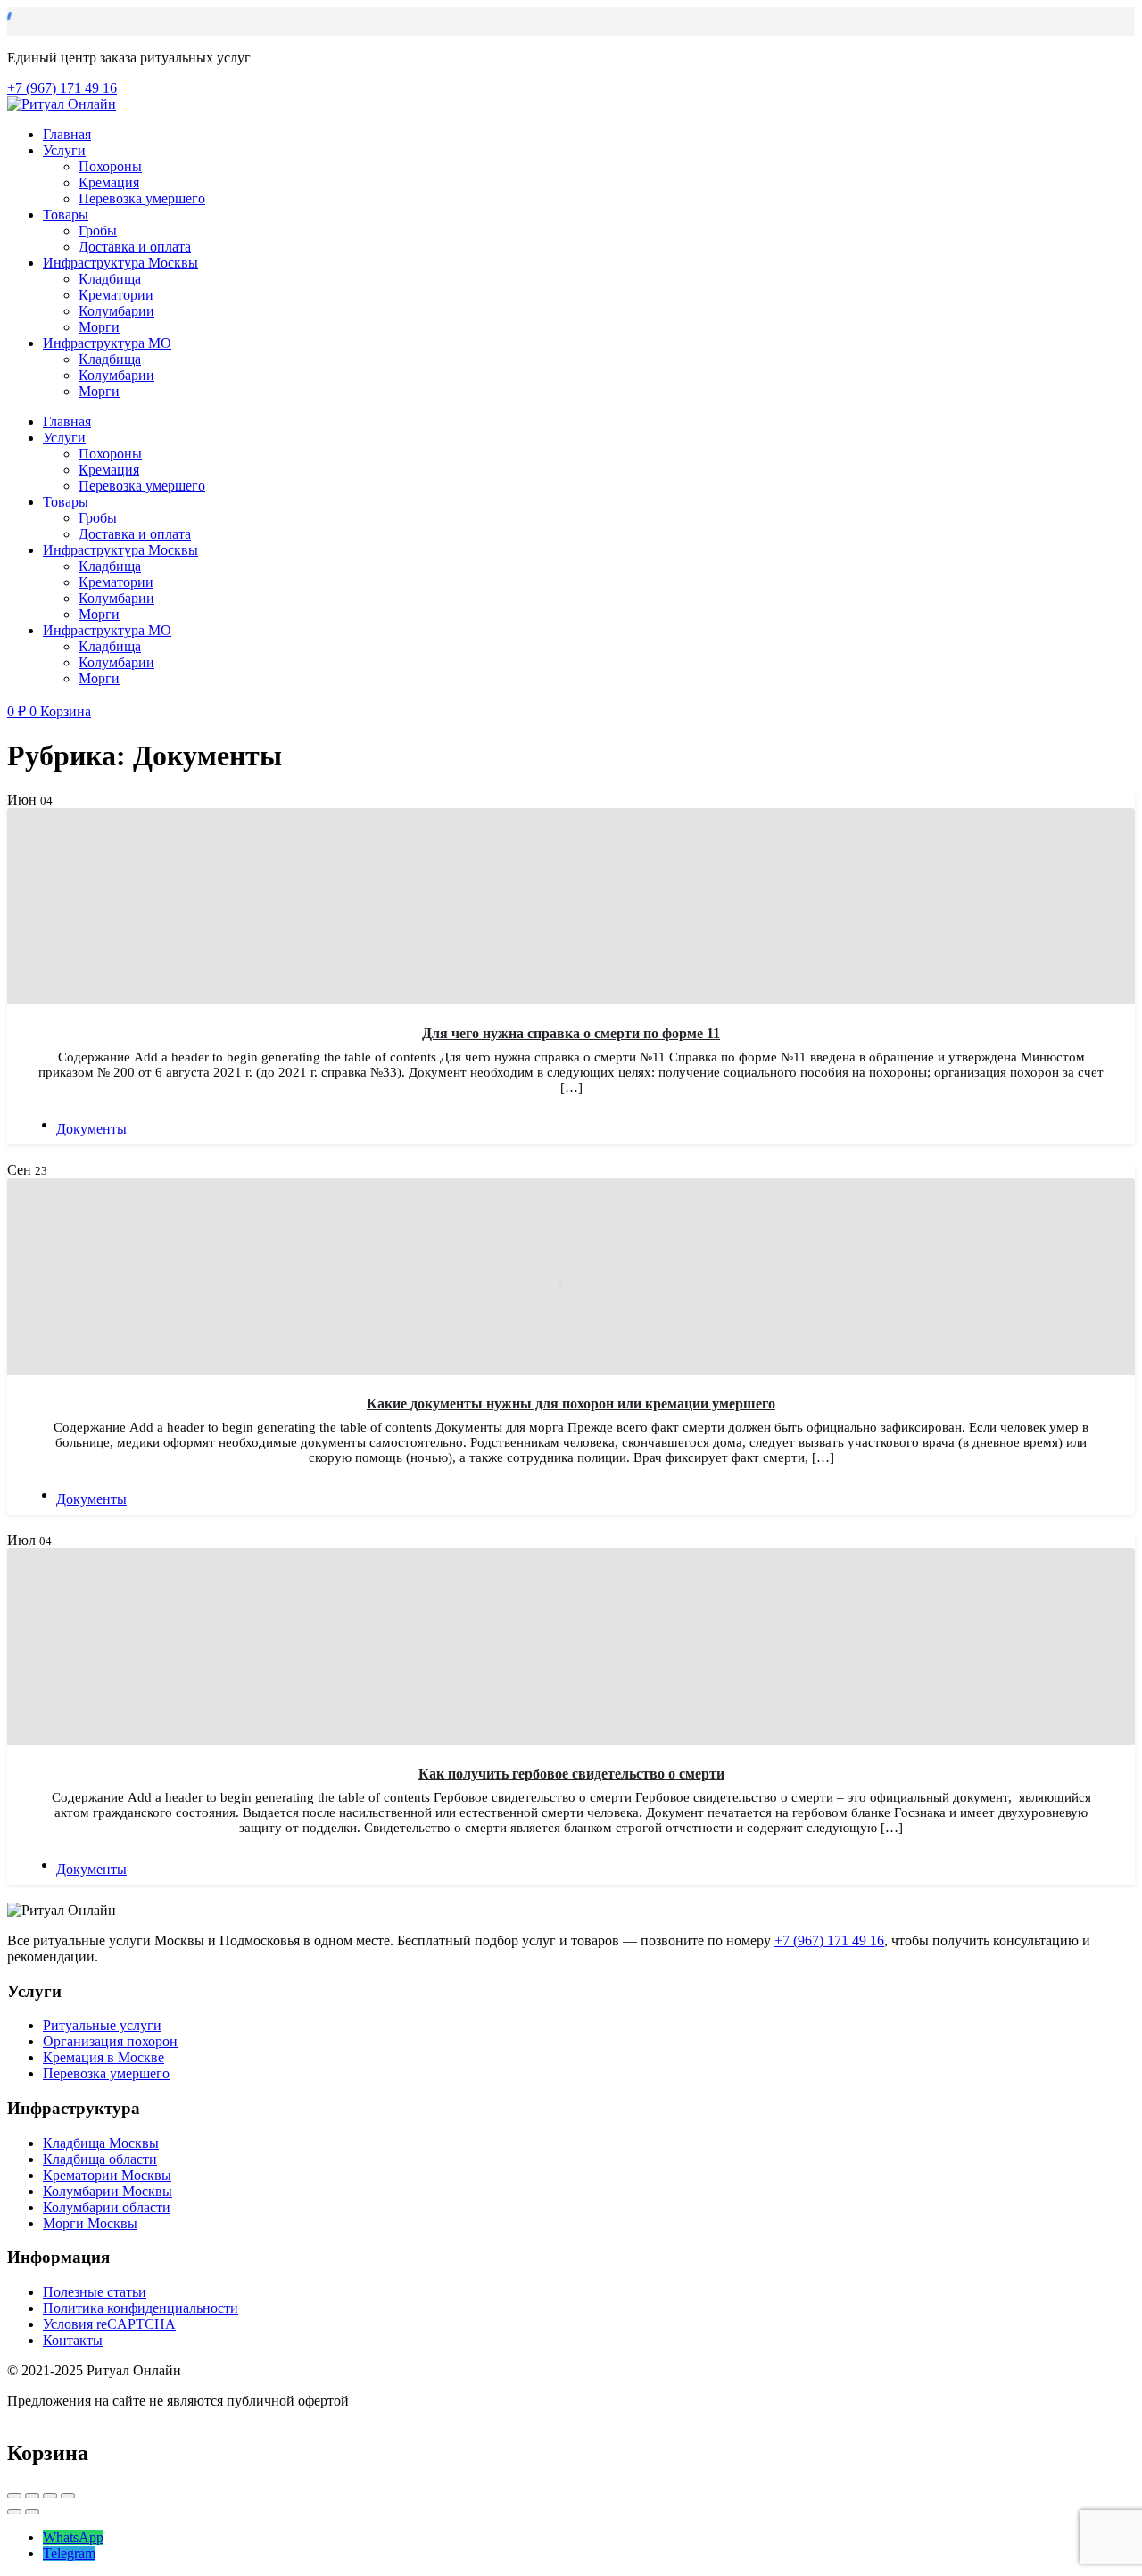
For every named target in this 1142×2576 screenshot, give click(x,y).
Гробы (98, 231)
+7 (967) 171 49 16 (829, 1940)
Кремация (109, 182)
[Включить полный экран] (50, 2496)
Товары (66, 215)
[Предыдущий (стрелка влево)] (14, 2512)
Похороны (110, 166)
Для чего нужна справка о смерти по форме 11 (571, 1033)
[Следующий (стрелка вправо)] (32, 2512)
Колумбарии (116, 311)
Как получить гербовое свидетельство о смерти (571, 1774)
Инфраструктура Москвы (120, 263)
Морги (99, 327)
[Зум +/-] (68, 2496)
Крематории (116, 295)
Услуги (64, 150)
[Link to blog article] (571, 906)
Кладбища (110, 279)
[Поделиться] (32, 2496)
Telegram (69, 2553)
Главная (67, 134)
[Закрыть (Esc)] (14, 2496)
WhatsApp (73, 2537)
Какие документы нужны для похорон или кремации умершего (571, 1404)
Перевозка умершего (142, 198)
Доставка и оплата (135, 247)
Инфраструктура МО (107, 343)
